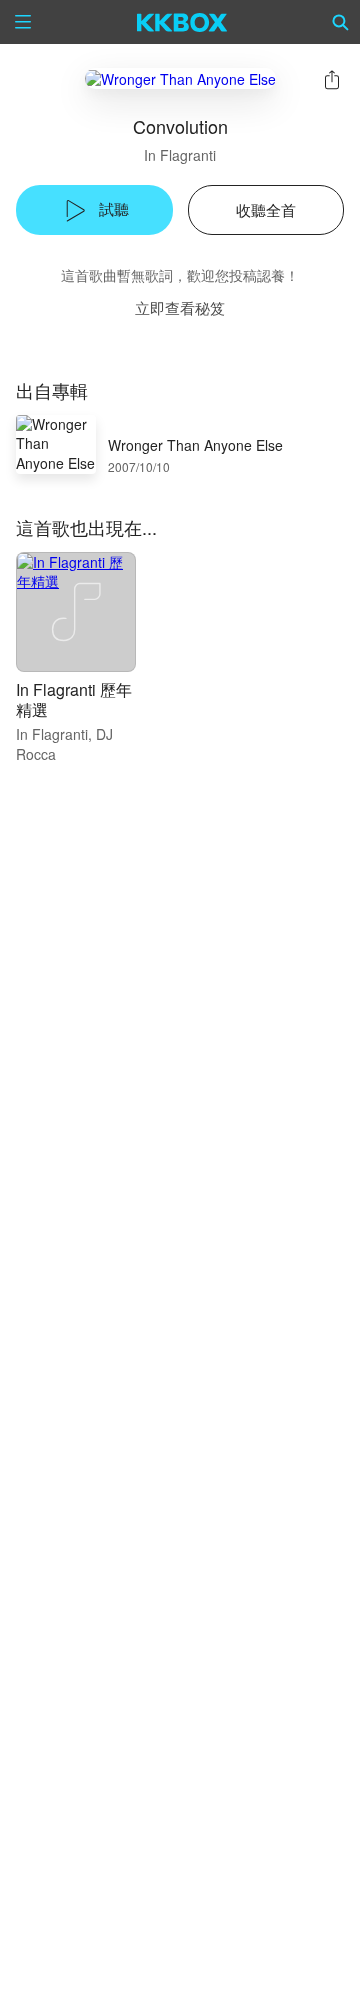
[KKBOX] (182, 22)
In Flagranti (180, 155)
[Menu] (23, 22)
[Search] (341, 22)
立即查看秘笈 (180, 307)
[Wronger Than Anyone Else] (180, 78)
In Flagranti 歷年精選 (74, 699)
